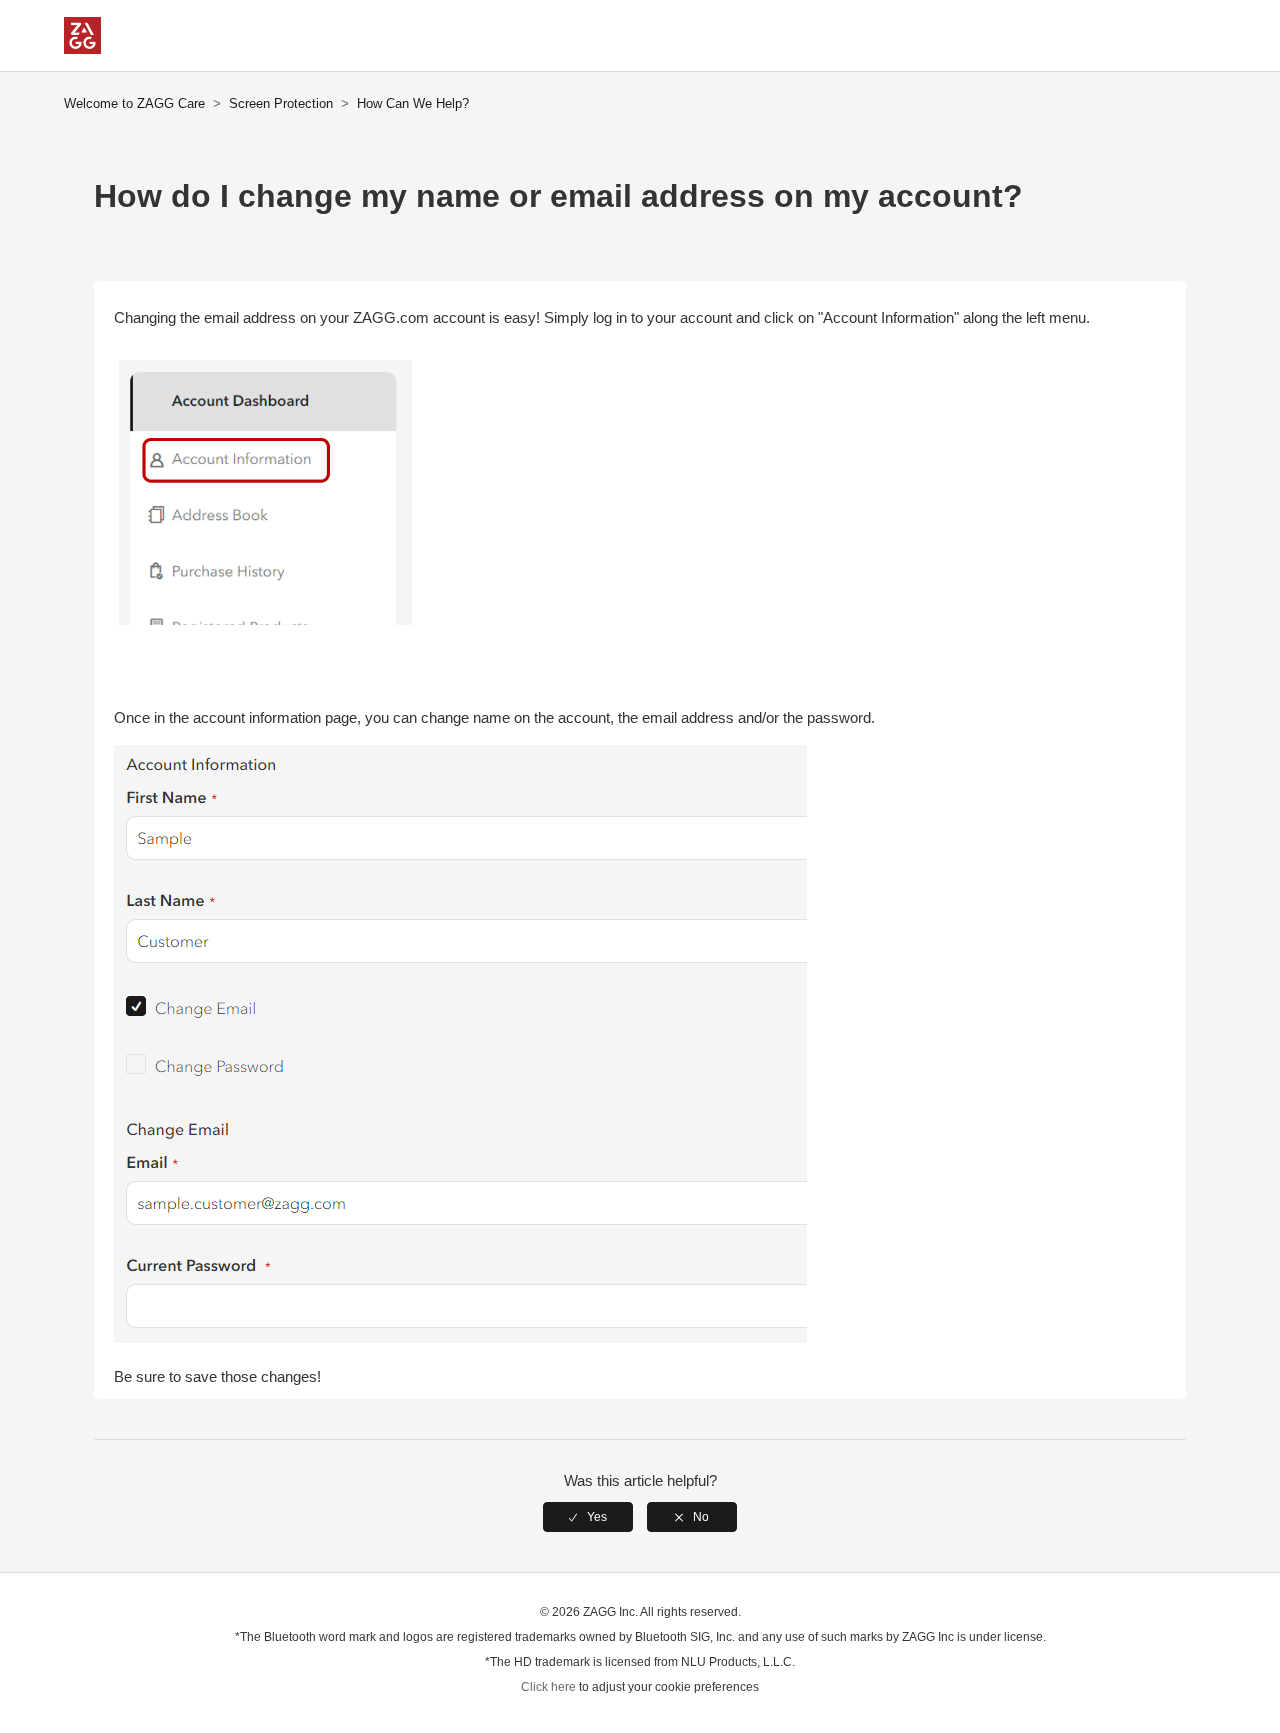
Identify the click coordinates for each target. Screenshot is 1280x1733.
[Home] (82, 48)
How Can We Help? (413, 103)
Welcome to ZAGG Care (134, 103)
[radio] (588, 1517)
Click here (548, 1687)
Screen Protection (281, 103)
